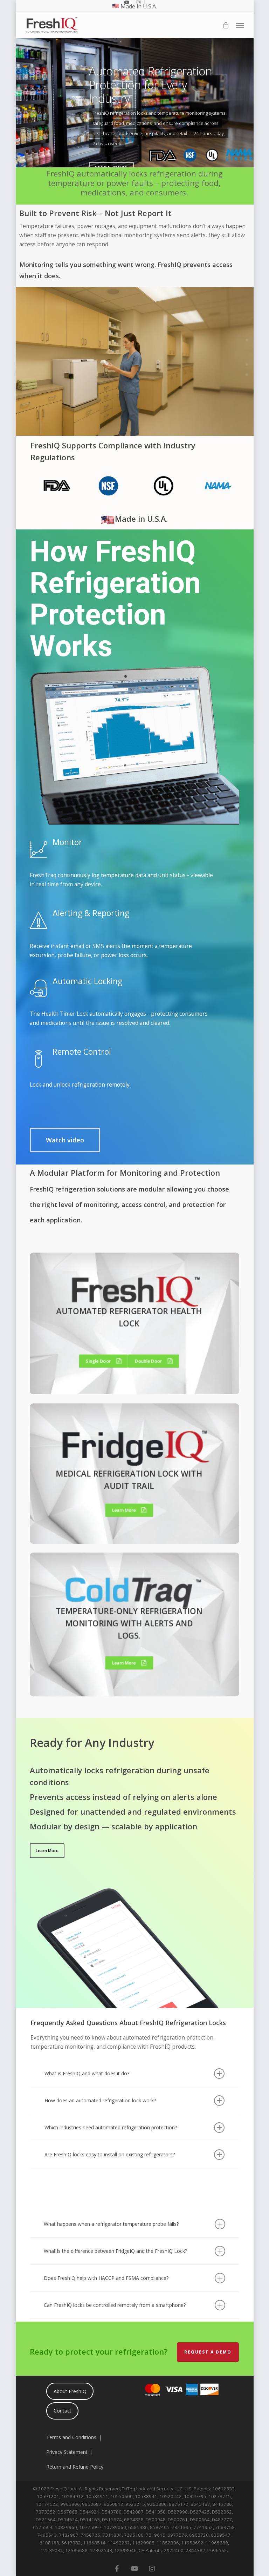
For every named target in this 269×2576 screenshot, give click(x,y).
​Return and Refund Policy (75, 2467)
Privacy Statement (67, 2452)
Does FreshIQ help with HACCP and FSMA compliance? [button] (106, 2278)
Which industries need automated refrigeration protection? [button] (111, 2127)
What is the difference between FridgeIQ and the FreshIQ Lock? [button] (115, 2251)
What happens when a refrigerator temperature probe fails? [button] (111, 2224)
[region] (134, 488)
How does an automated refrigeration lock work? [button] (100, 2100)
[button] (240, 25)
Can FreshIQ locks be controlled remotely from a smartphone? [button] (115, 2305)
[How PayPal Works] (181, 2400)
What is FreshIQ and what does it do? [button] (87, 2073)
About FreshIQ (70, 2391)
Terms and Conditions (71, 2437)
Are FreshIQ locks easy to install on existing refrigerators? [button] (110, 2154)
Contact (63, 2411)
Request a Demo (208, 2352)
